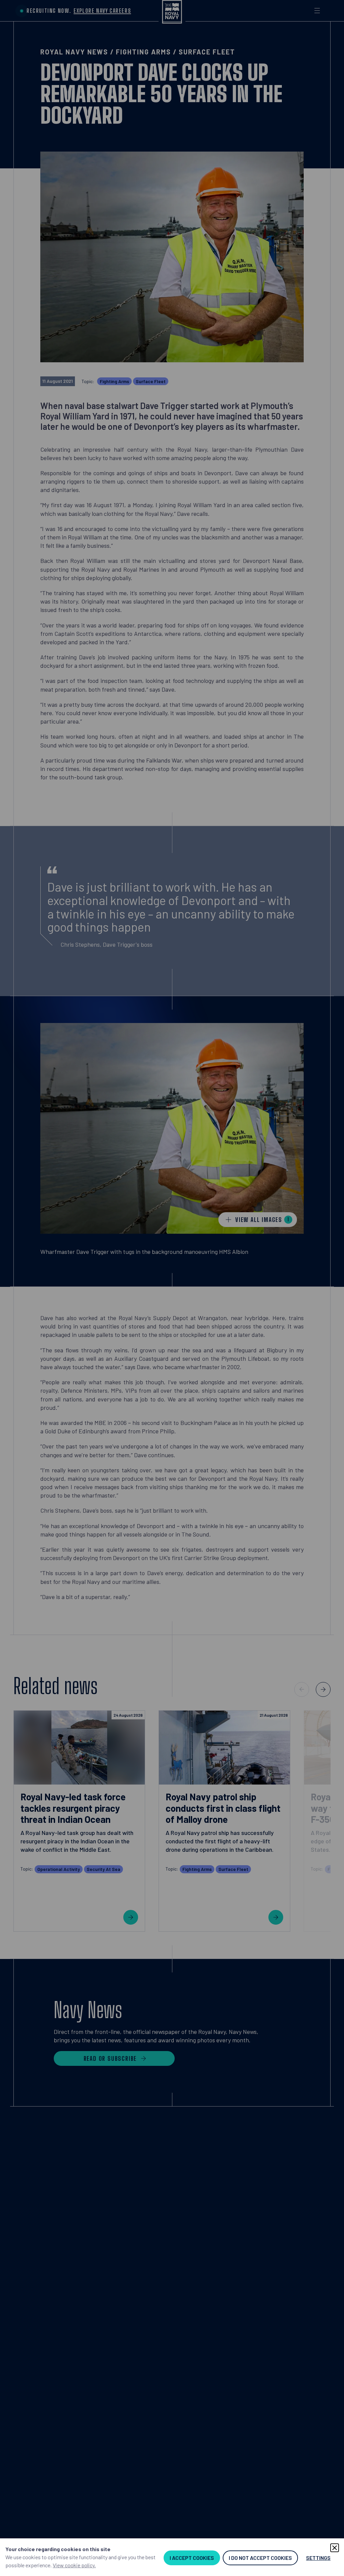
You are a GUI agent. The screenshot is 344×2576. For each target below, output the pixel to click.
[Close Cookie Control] (335, 2548)
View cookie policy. (74, 2565)
